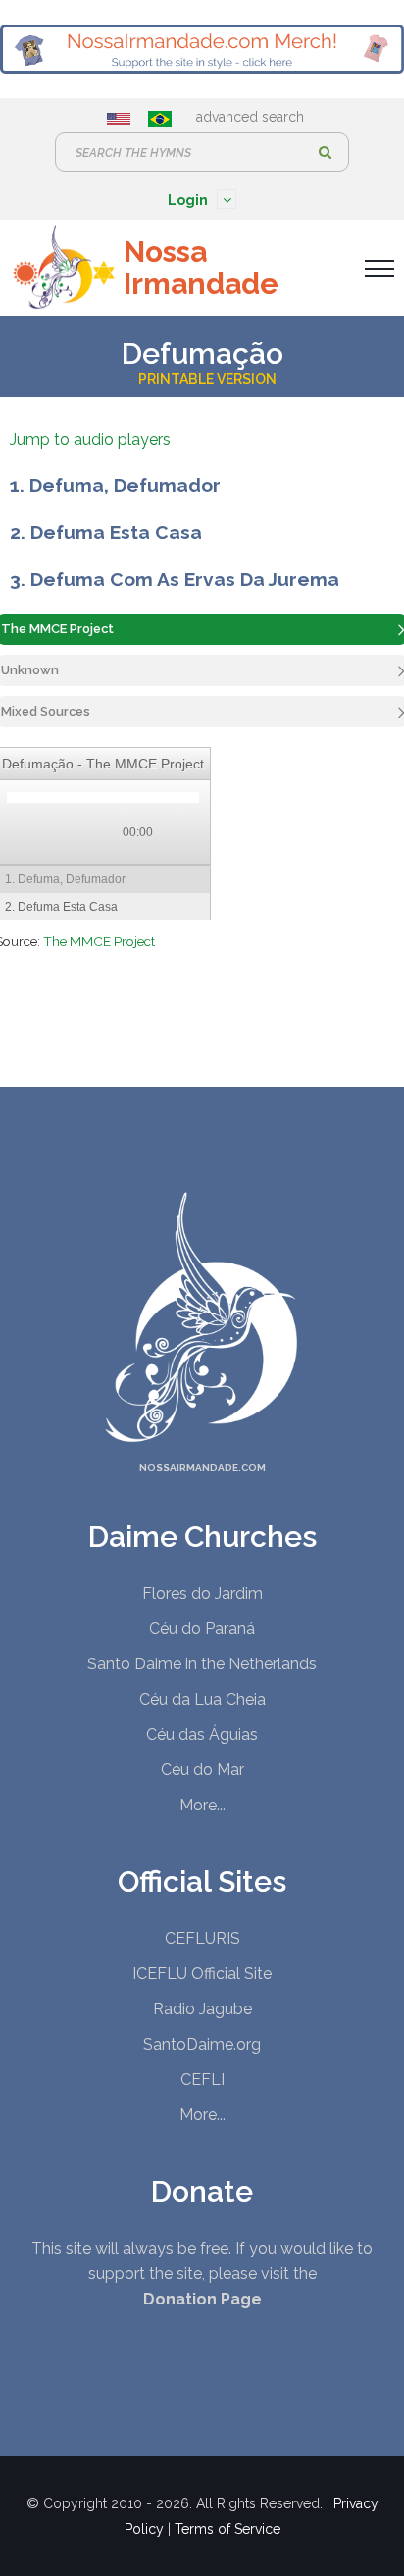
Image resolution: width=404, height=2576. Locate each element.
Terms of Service (227, 2529)
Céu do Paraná (202, 1629)
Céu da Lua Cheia (202, 1699)
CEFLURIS (202, 1938)
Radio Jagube (202, 2009)
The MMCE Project (99, 941)
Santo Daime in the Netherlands (202, 1664)
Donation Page (202, 2299)
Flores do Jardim (202, 1593)
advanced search (250, 117)
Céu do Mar (202, 1770)
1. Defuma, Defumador (115, 485)
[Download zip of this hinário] (181, 834)
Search (325, 152)
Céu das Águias (202, 1734)
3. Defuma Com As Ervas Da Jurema (175, 579)
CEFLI (202, 2080)
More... (202, 1805)
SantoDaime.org (202, 2044)
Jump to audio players (90, 440)
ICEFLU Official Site (202, 1974)
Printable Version (207, 379)
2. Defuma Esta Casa (106, 532)
